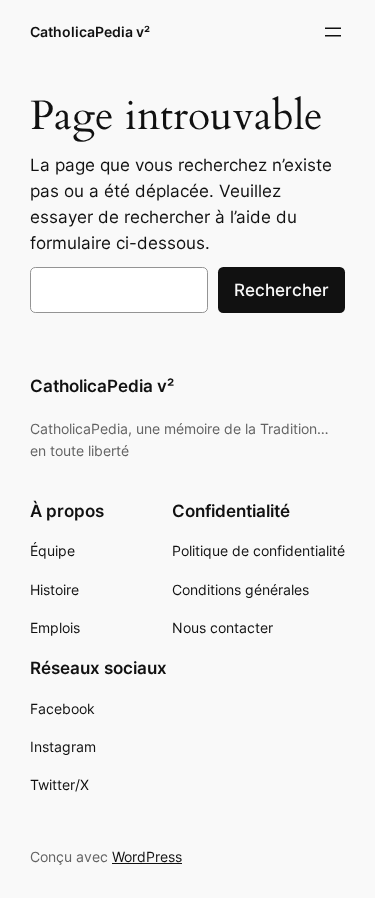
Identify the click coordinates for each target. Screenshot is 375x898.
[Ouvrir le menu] (333, 32)
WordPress (147, 856)
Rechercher (281, 290)
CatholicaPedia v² (90, 31)
